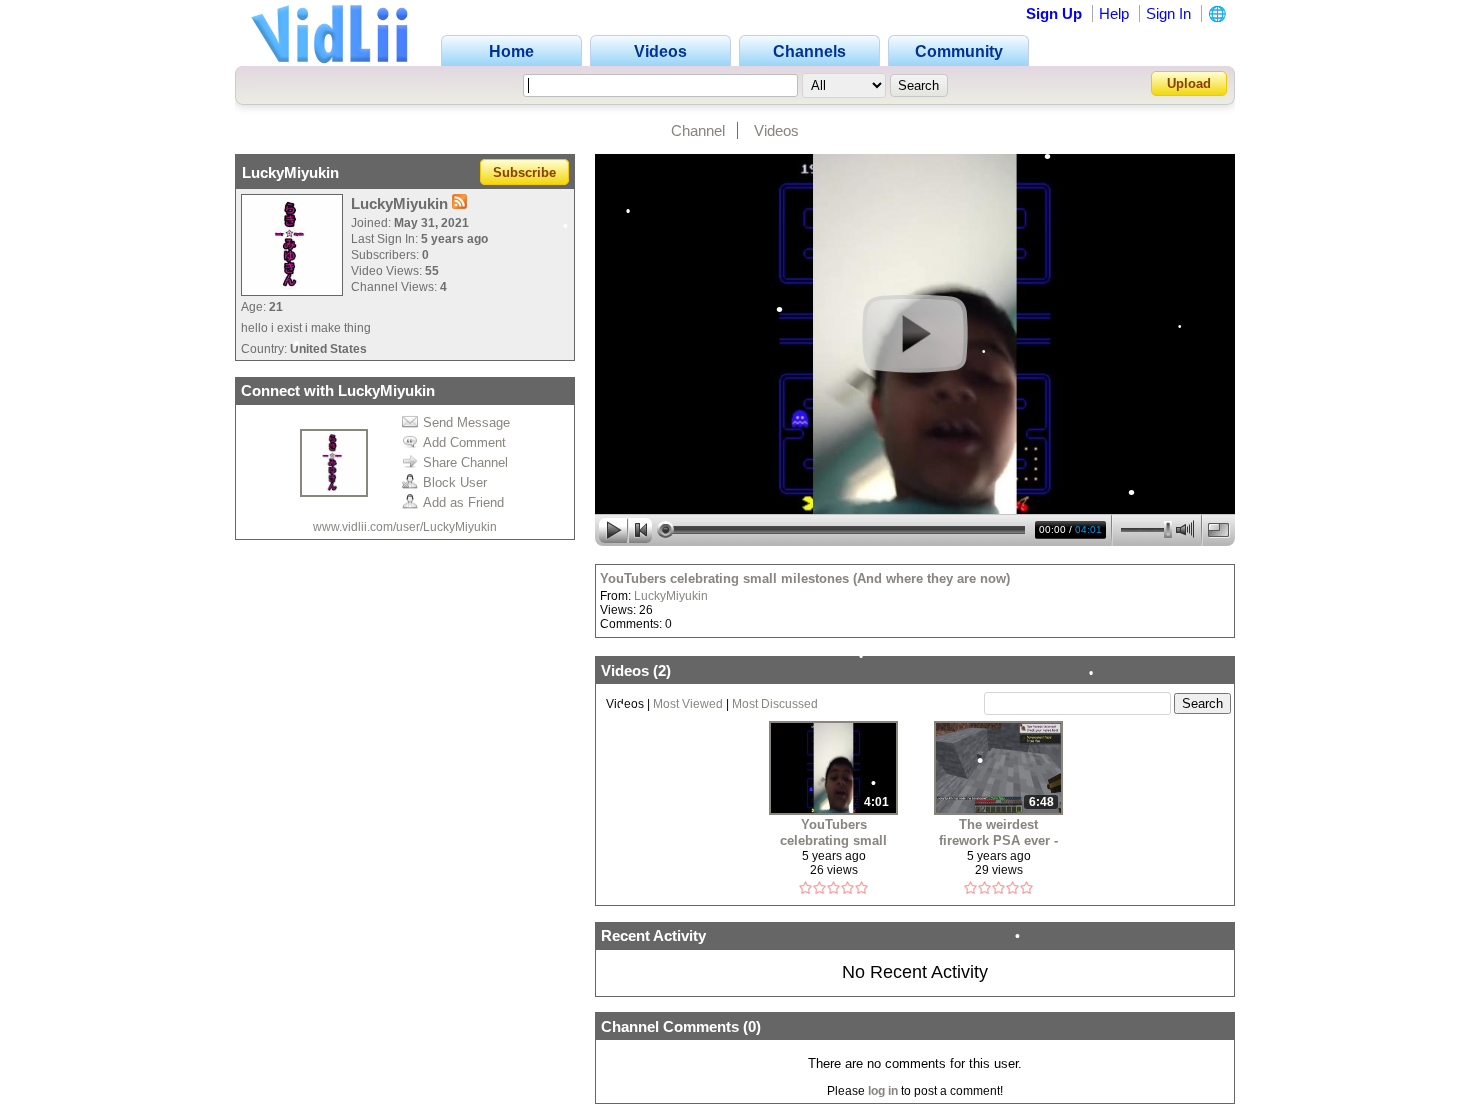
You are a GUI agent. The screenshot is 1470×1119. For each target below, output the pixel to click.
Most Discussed (775, 704)
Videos (776, 130)
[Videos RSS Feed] (459, 203)
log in (883, 1091)
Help (1114, 13)
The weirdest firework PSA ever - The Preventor (998, 832)
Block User (455, 482)
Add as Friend (463, 502)
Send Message (466, 422)
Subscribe (524, 172)
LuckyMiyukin (671, 596)
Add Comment (464, 442)
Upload (1189, 83)
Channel (698, 130)
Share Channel (465, 462)
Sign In (1168, 13)
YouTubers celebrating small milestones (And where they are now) (805, 578)
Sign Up (1054, 13)
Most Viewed (688, 704)
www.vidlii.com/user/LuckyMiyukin (405, 527)
